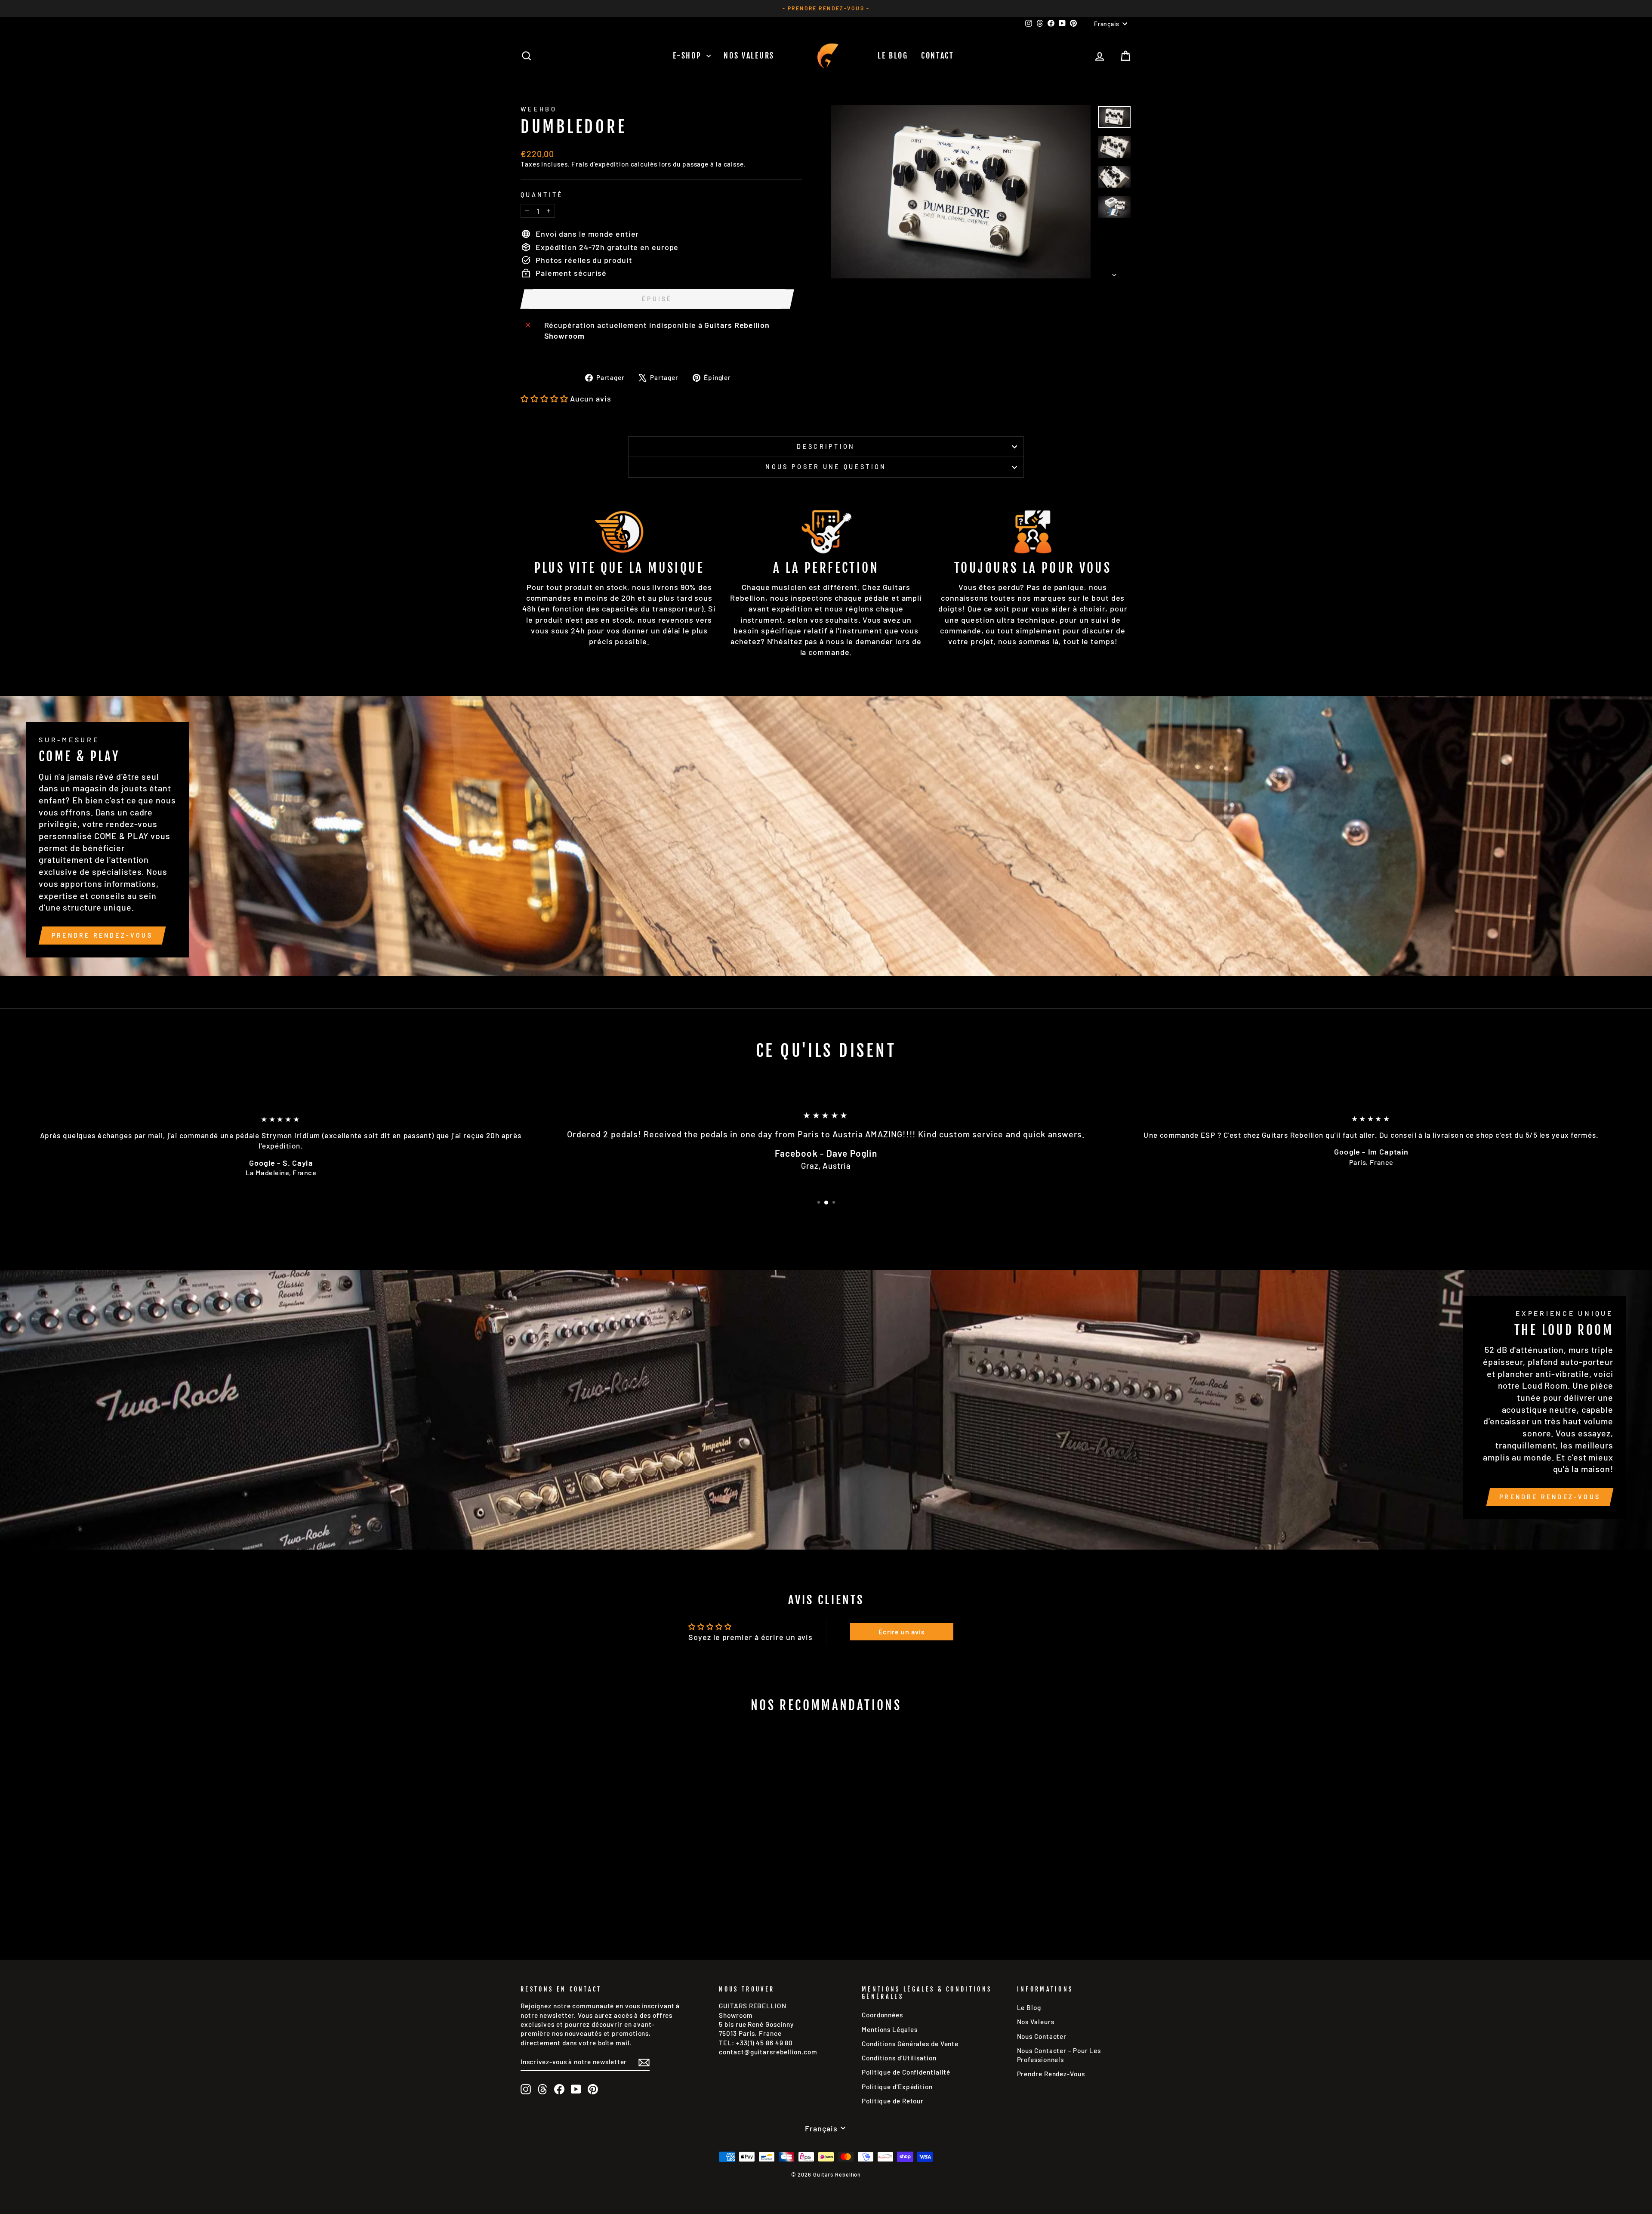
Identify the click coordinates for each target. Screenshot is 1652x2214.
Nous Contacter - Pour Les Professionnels (1059, 2055)
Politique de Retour (893, 2101)
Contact (938, 56)
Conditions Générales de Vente (910, 2044)
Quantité (542, 195)
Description (826, 446)
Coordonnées (882, 2015)
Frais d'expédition (600, 164)
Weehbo (539, 109)
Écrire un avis (902, 1632)
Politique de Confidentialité (906, 2072)
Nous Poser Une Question (826, 467)
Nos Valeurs (749, 56)
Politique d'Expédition (897, 2087)
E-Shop (689, 56)
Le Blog (893, 56)
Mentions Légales (889, 2029)
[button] (544, 398)
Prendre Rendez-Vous (102, 935)
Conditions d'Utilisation (899, 2058)
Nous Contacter (1042, 2036)
